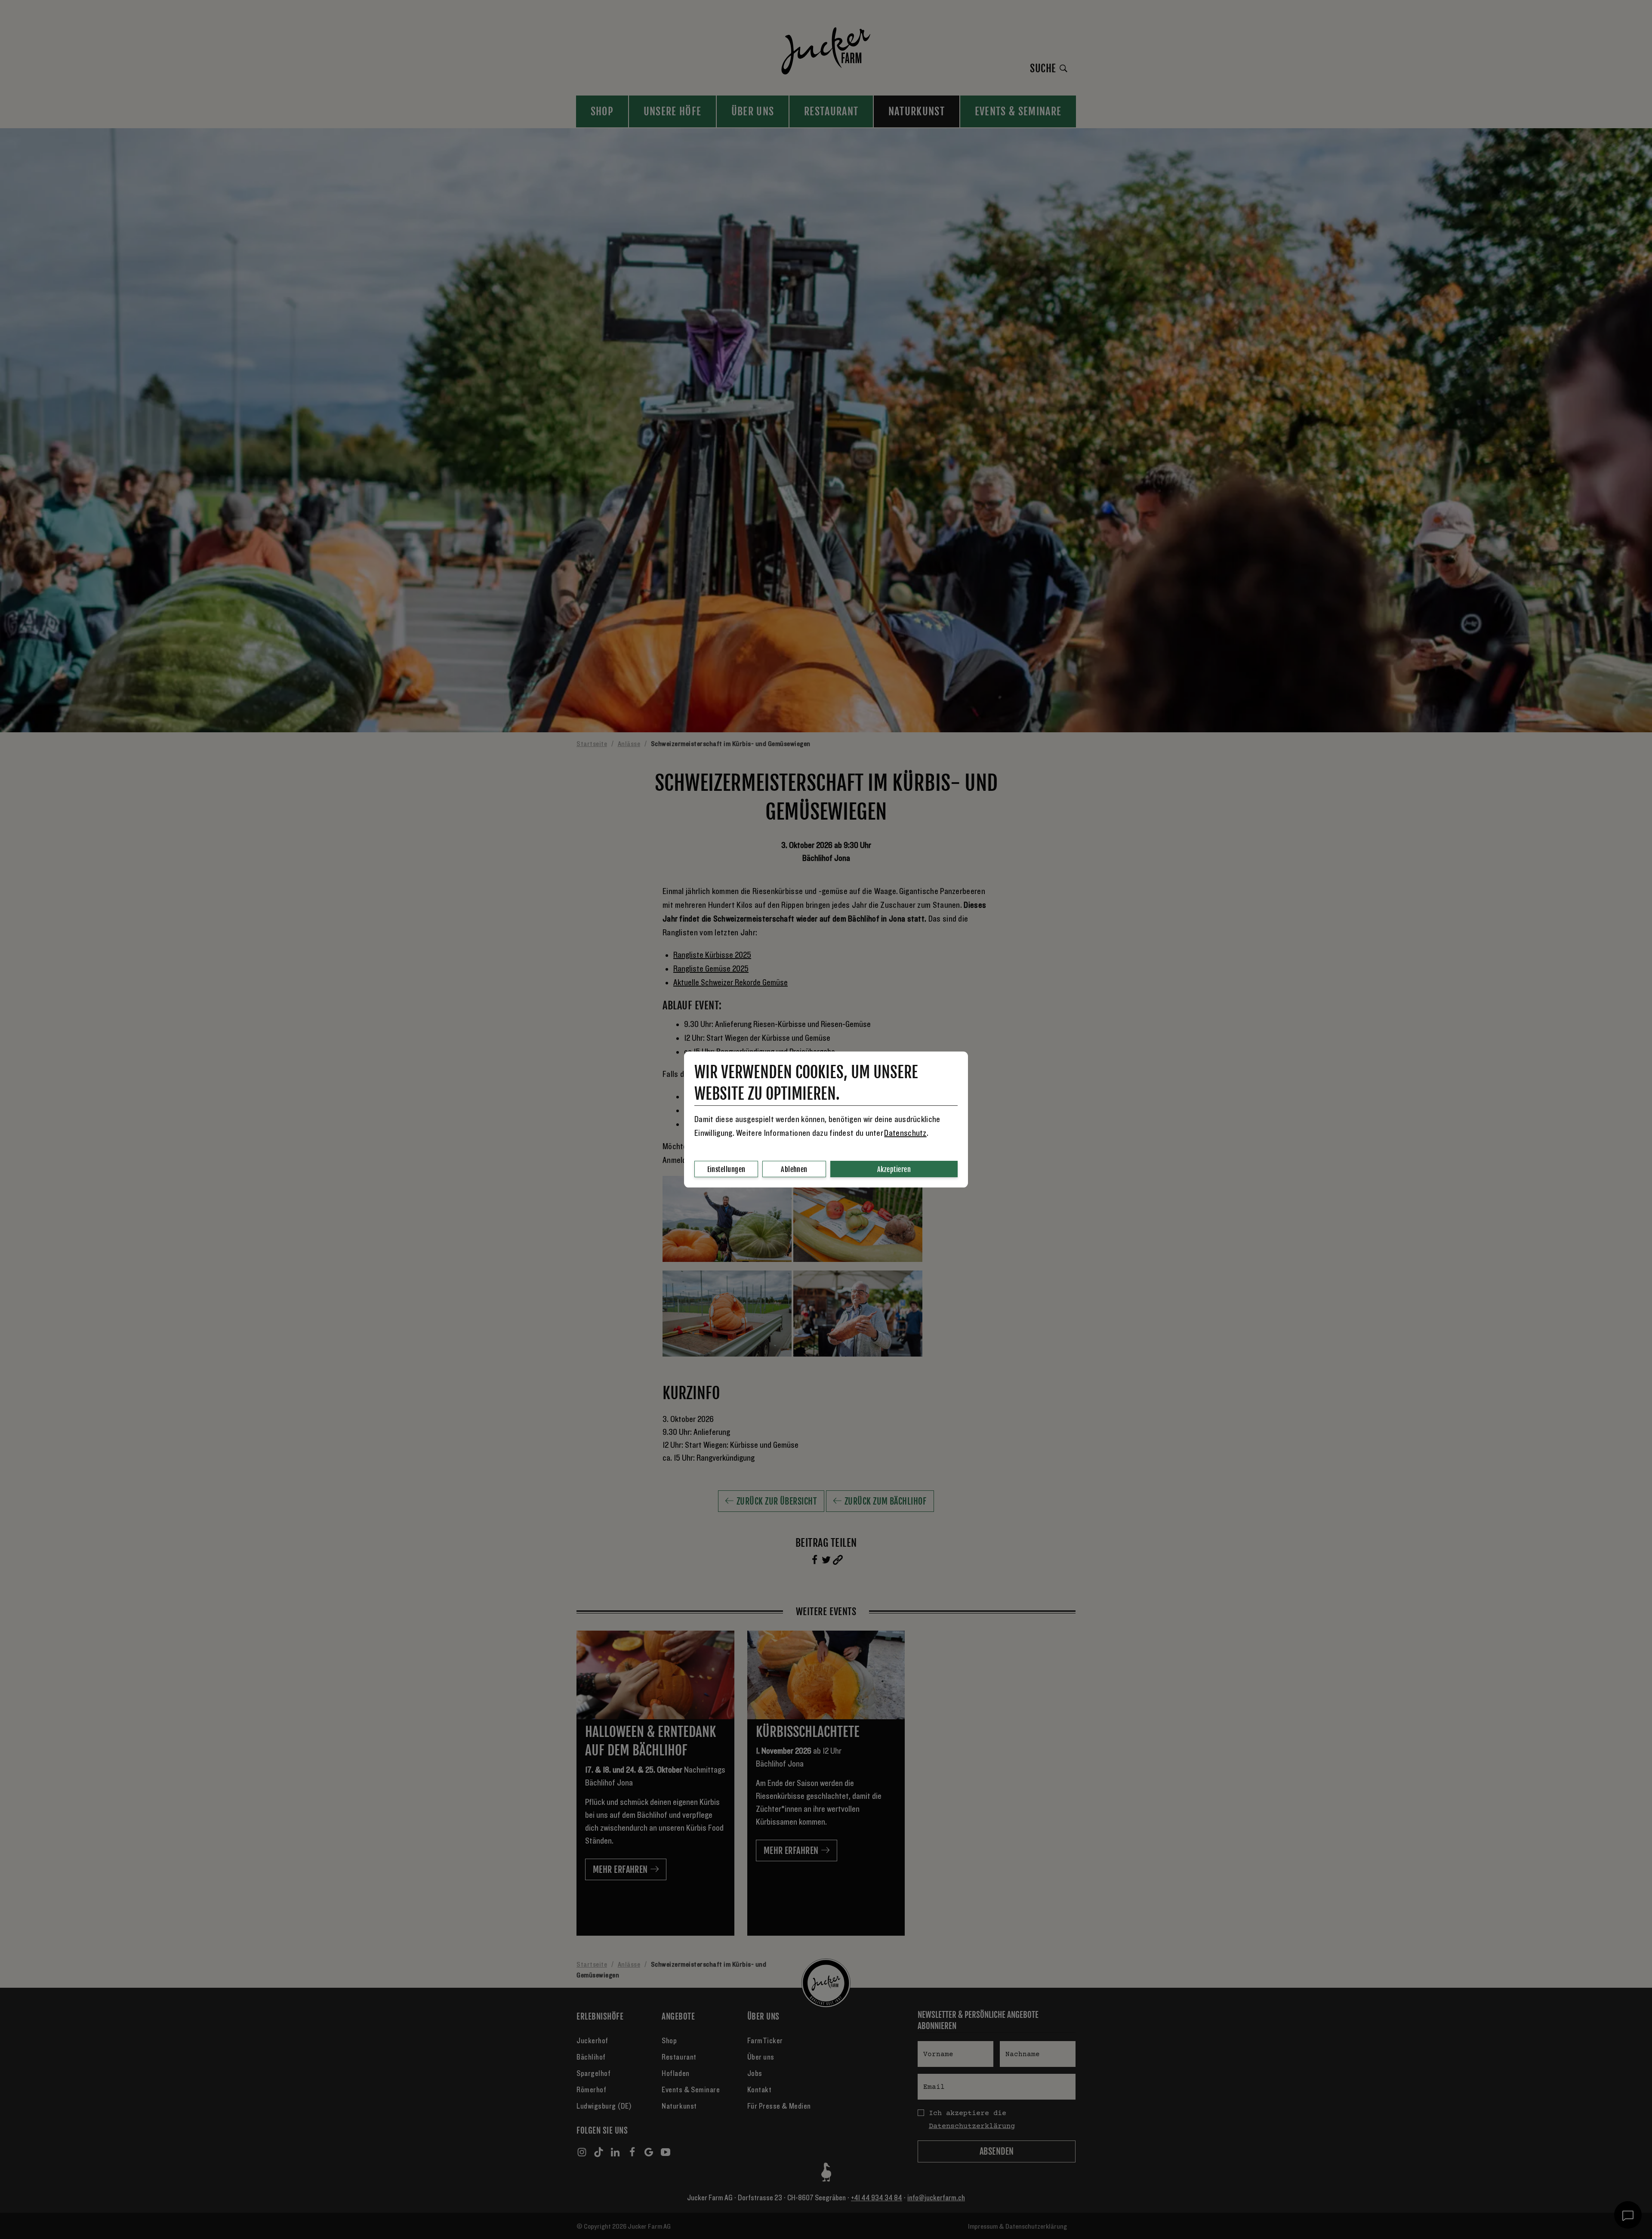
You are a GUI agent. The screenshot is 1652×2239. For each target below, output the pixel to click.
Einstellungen (726, 1169)
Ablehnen (794, 1169)
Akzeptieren (894, 1169)
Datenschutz (905, 1133)
